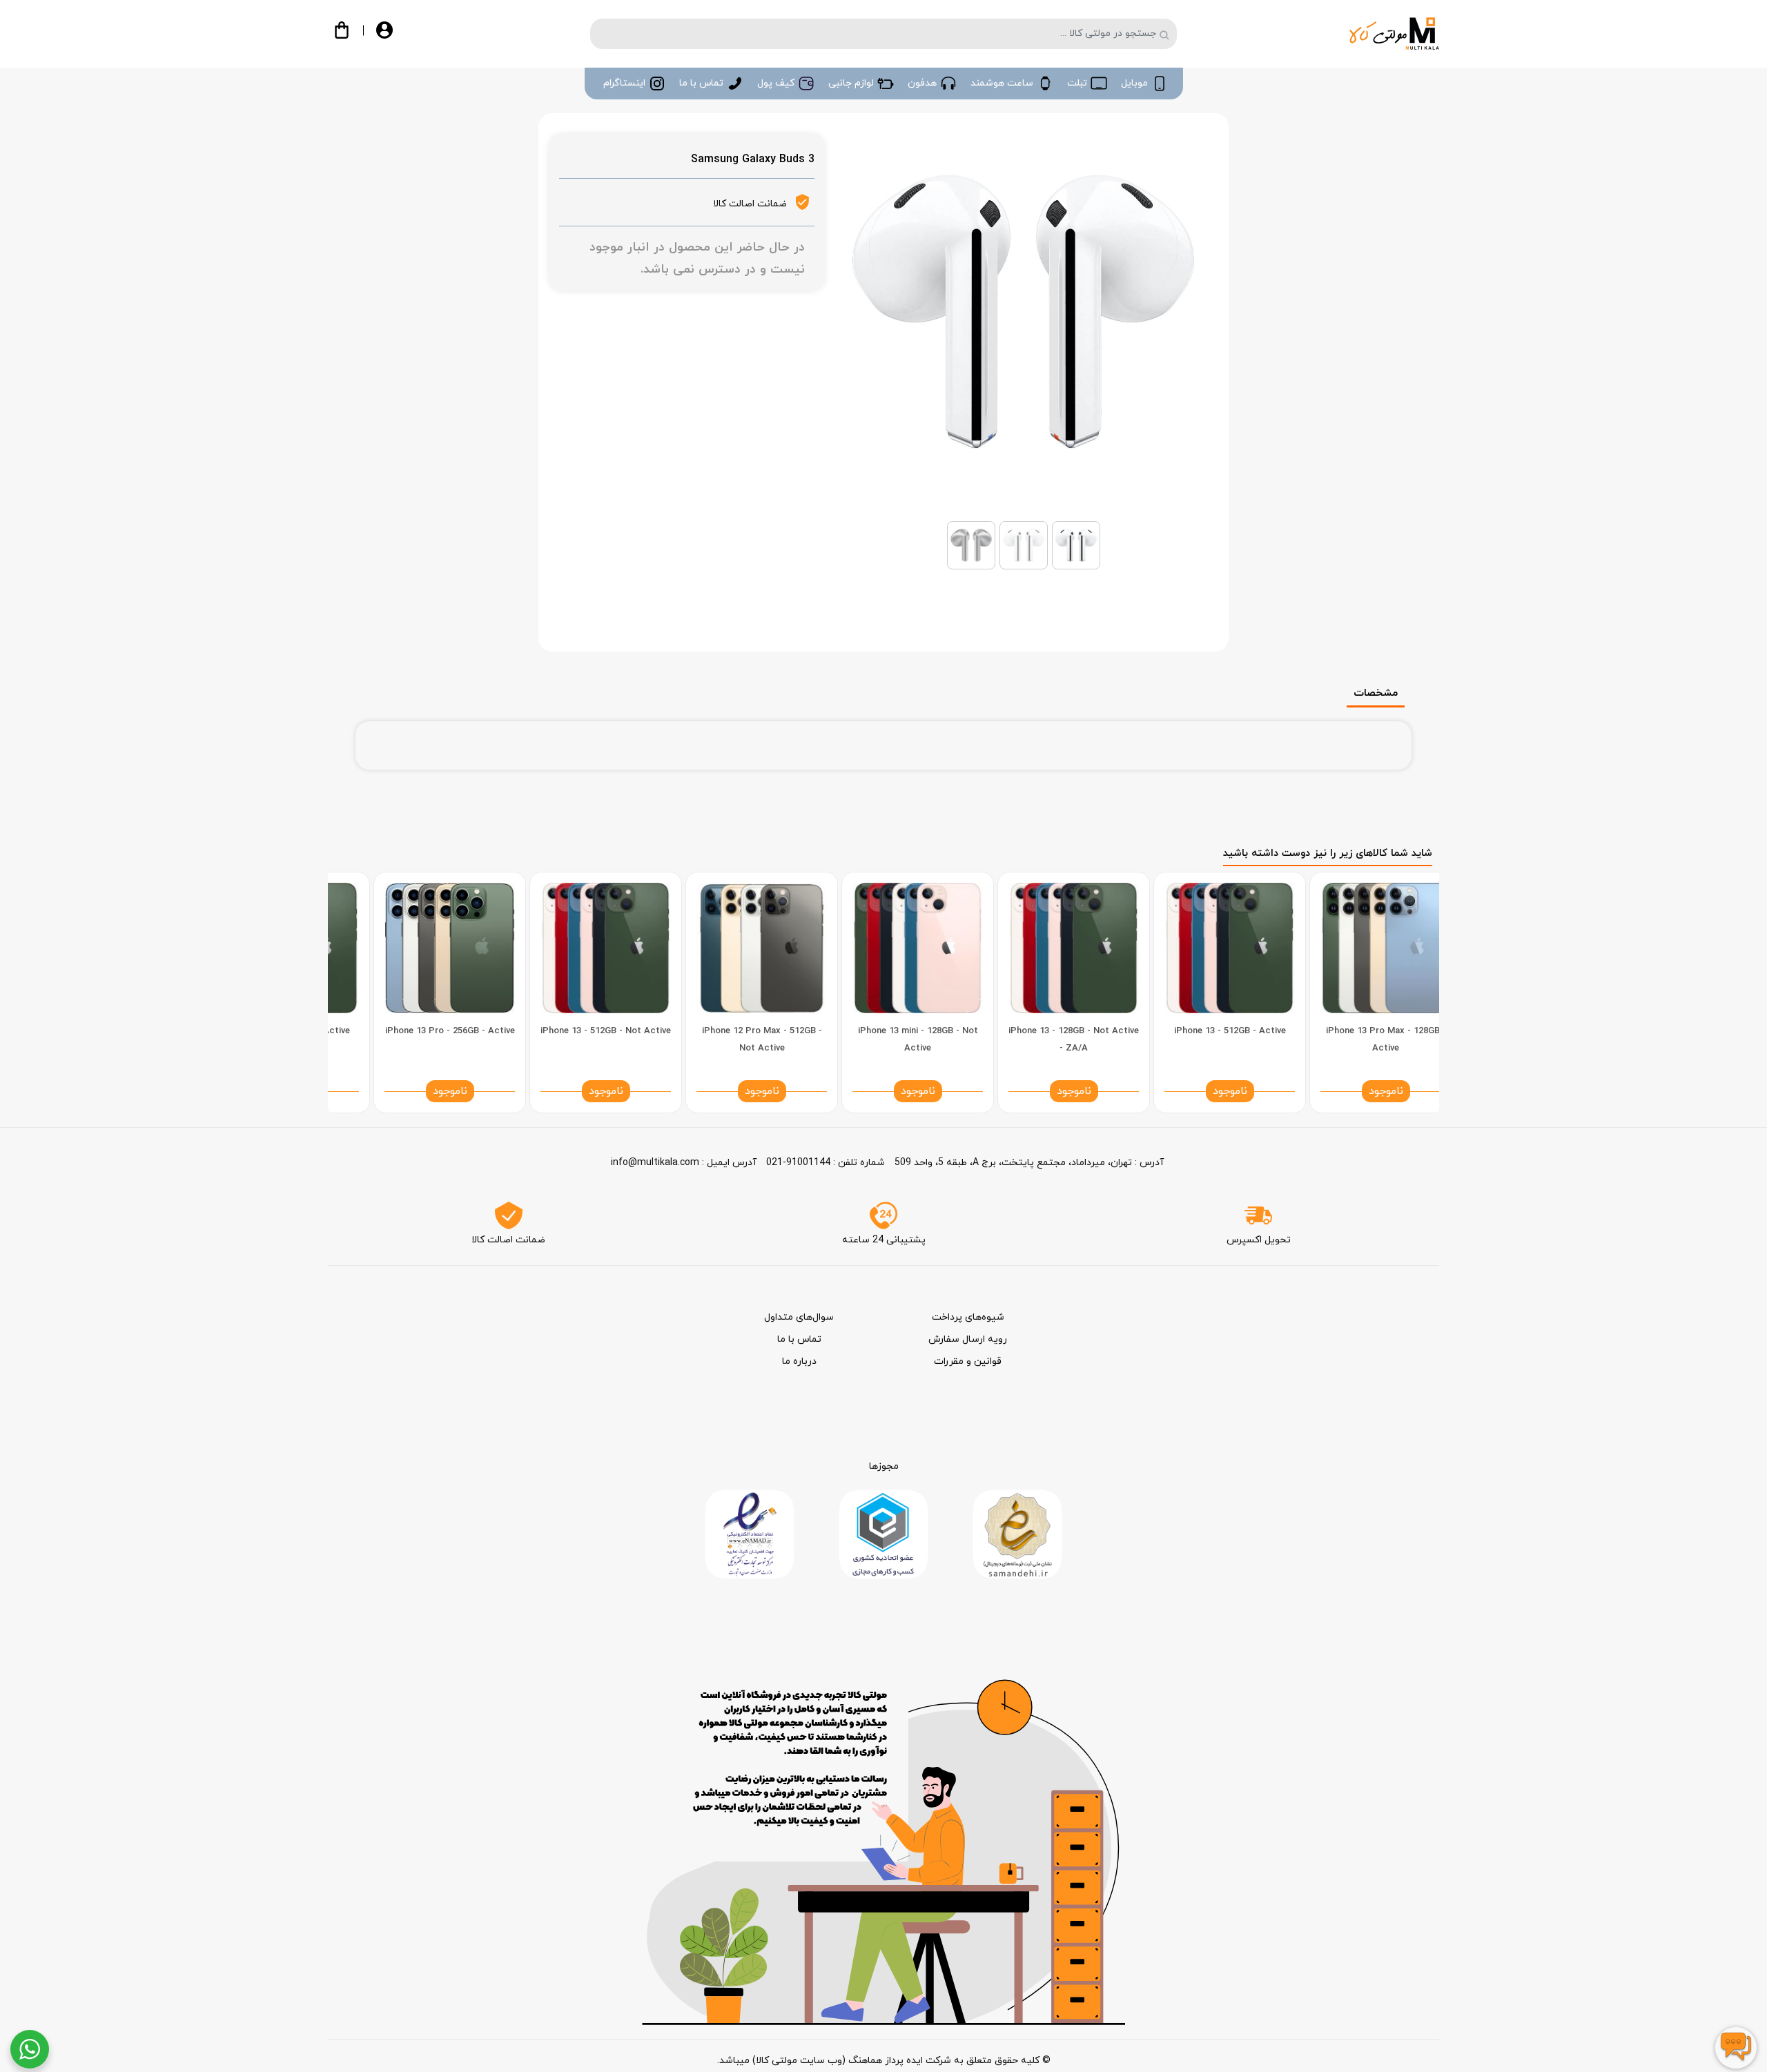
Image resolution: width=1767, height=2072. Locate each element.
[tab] (1393, 685)
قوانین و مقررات (968, 1361)
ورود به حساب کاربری (396, 36)
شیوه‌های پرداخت (968, 1317)
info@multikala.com (655, 1163)
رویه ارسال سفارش (968, 1339)
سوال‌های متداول (799, 1317)
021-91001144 (798, 1163)
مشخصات (1376, 693)
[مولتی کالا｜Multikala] (1394, 33)
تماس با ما (799, 1339)
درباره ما (799, 1361)
